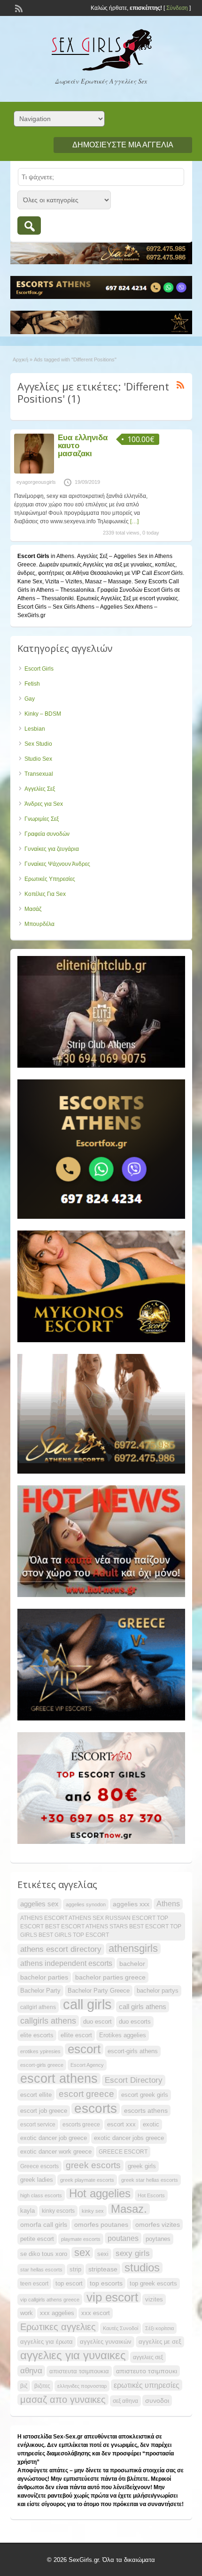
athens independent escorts (66, 1963)
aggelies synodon (86, 1904)
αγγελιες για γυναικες (73, 2355)
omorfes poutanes (101, 2224)
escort (84, 2049)
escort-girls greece (42, 2065)
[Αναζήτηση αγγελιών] (29, 225)
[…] (134, 521)
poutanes (123, 2238)
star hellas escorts (41, 2270)
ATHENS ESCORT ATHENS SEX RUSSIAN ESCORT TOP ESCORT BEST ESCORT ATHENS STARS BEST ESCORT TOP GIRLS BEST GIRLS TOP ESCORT (101, 1926)
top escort (69, 2283)
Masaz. (129, 2209)
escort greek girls (145, 2095)
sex (82, 2253)
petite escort (37, 2239)
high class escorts (41, 2195)
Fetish (32, 684)
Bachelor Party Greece (99, 1991)
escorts (96, 2109)
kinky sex (93, 2211)
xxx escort (96, 2313)
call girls (87, 2004)
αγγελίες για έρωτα (47, 2342)
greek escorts (93, 2165)
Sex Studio (38, 744)
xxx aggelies (57, 2313)
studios (142, 2268)
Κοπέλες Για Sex (45, 894)
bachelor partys (158, 1991)
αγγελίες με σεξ (160, 2342)
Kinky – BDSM (43, 714)
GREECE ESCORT (123, 2152)
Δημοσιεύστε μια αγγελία (123, 145)
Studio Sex (38, 759)
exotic (151, 2124)
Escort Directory (134, 2080)
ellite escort (76, 2035)
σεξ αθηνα (125, 2401)
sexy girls (133, 2253)
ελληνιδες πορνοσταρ (82, 2386)
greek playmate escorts (87, 2180)
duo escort (97, 2022)
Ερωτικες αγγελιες (58, 2327)
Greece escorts (39, 2166)
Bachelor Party (40, 1991)
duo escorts (135, 2022)
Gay (30, 699)
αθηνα (31, 2371)
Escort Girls (39, 669)
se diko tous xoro (44, 2254)
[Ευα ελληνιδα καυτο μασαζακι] (34, 472)
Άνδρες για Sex (44, 804)
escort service (38, 2125)
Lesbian (35, 729)
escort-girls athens (133, 2051)
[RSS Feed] (18, 8)
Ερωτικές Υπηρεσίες (50, 879)
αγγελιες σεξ (148, 2357)
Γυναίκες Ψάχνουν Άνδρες (57, 864)
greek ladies (37, 2180)
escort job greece (44, 2111)
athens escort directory (61, 1949)
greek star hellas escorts (150, 2180)
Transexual (39, 774)
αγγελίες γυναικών (106, 2342)
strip (75, 2269)
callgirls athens (48, 2021)
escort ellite (36, 2095)
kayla (27, 2211)
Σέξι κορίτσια (159, 2328)
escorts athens (146, 2110)
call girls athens (143, 2007)
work (27, 2313)
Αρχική (20, 359)
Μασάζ (33, 909)
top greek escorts (153, 2283)
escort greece (86, 2094)
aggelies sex (39, 1904)
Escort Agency (87, 2065)
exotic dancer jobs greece (129, 2138)
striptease (103, 2269)
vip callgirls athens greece (50, 2300)
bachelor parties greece (110, 1977)
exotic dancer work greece (56, 2152)
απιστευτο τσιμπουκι (147, 2371)
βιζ (24, 2386)
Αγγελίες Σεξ (40, 789)
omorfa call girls (44, 2224)
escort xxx (121, 2124)
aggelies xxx (131, 1904)
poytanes (158, 2239)
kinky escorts (58, 2211)
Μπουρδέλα (39, 924)
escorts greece (81, 2125)
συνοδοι (157, 2400)
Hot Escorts (151, 2195)
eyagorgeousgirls (36, 482)
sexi (103, 2254)
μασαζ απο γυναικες (63, 2400)
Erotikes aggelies (123, 2035)
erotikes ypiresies (40, 2051)
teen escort (34, 2284)
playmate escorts (81, 2239)
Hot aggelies (100, 2194)
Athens (168, 1904)
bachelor (132, 1964)
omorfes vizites (158, 2224)
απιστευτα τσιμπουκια (79, 2371)
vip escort (112, 2297)
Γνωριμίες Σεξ (42, 819)
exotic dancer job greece (54, 2138)
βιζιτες (42, 2386)
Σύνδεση (177, 8)
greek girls (142, 2166)
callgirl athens (38, 2007)
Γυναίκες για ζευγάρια (52, 849)
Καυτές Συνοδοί (120, 2328)
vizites (154, 2299)
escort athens (59, 2079)
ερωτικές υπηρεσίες (147, 2385)
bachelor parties (44, 1977)
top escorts (106, 2283)
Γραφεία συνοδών (47, 834)
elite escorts (37, 2035)
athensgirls (133, 1949)
